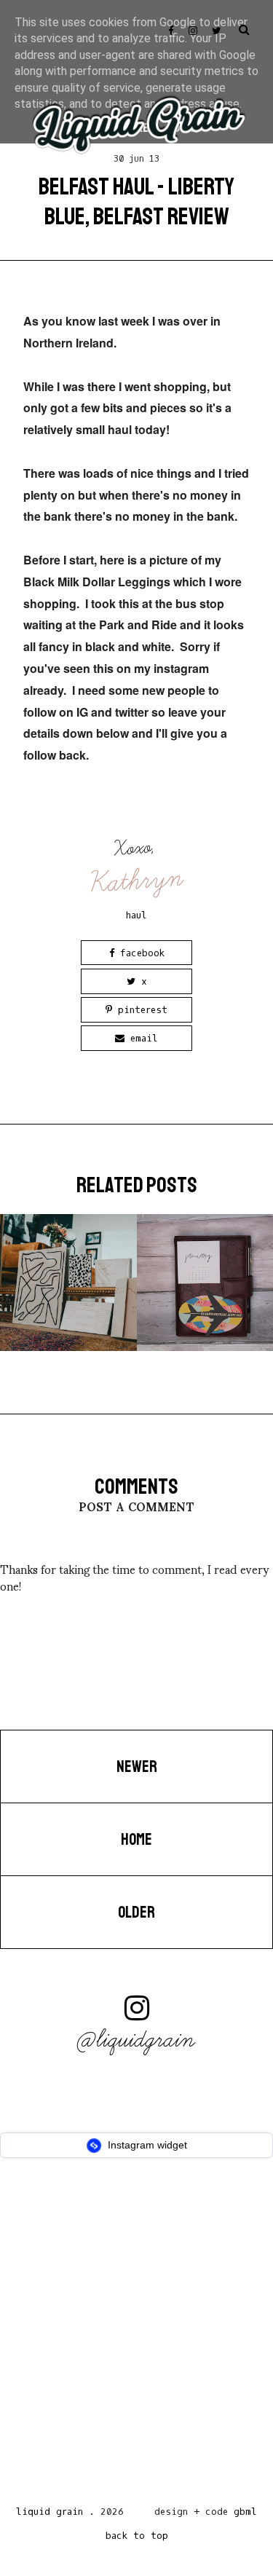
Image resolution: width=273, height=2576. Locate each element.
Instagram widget (146, 2145)
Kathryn (138, 880)
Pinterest (140, 1010)
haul (136, 915)
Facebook (139, 953)
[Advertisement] (136, 2336)
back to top (137, 2536)
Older (136, 1913)
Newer (137, 1767)
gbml (245, 2512)
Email (141, 1038)
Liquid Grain (50, 2512)
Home (136, 1840)
